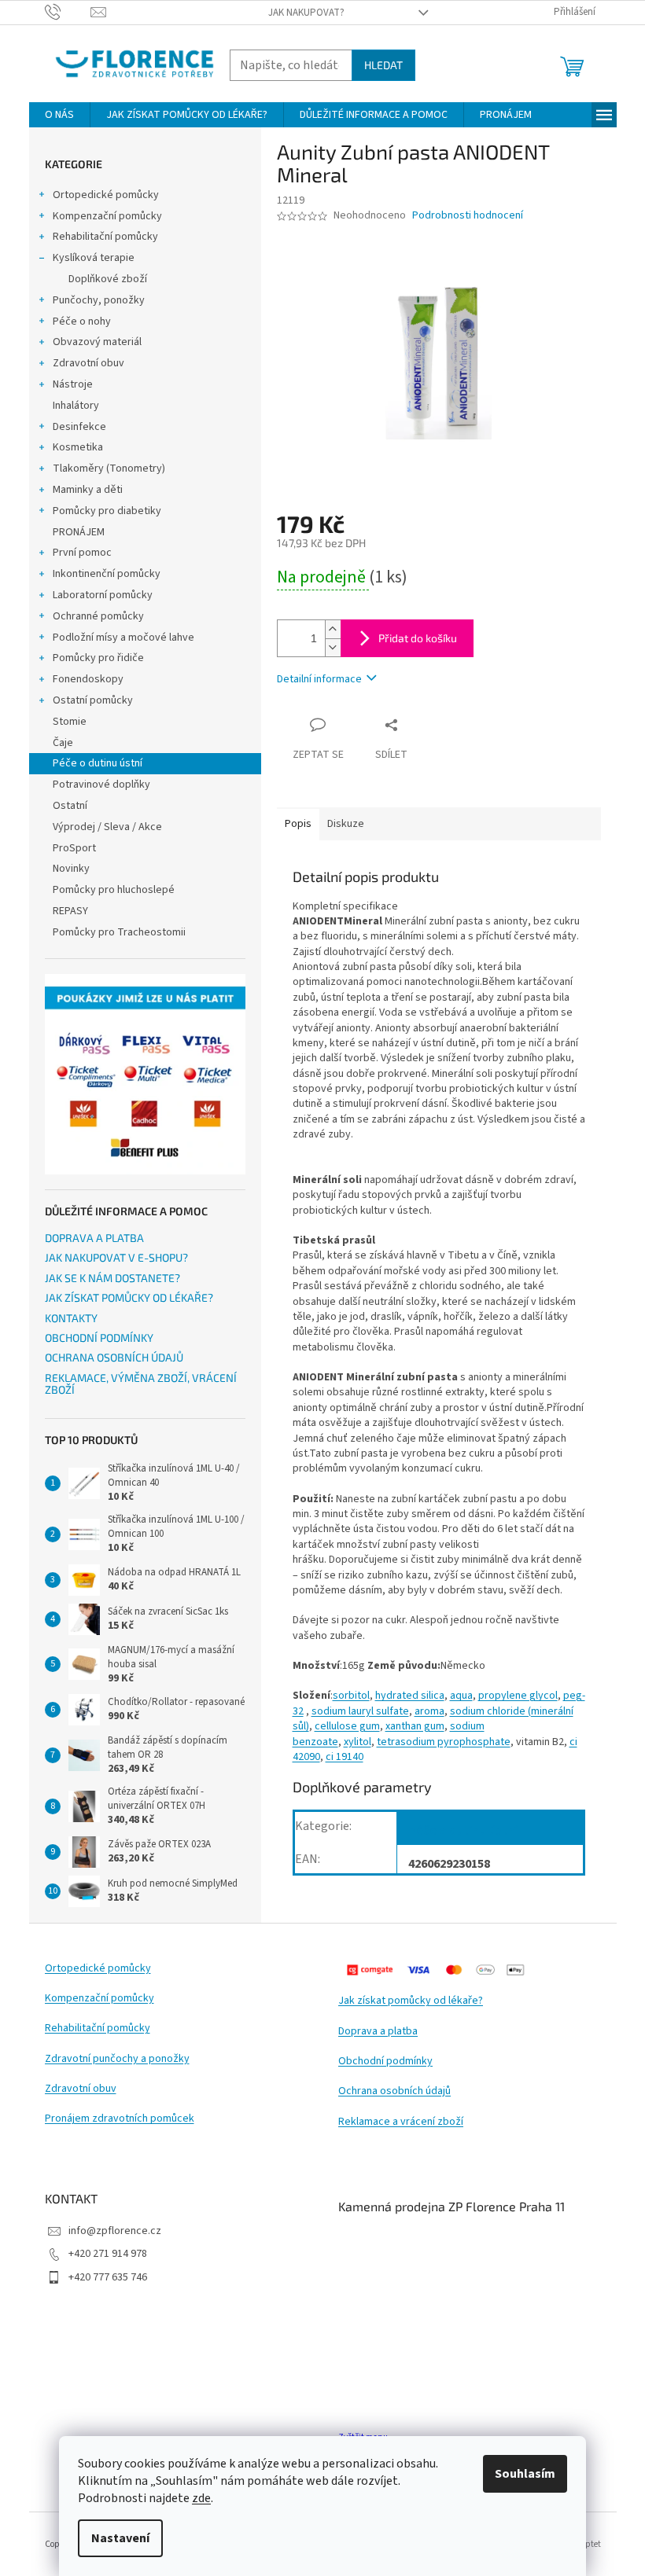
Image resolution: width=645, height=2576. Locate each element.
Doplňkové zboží (108, 279)
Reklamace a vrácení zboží (401, 2122)
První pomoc (82, 553)
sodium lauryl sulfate (360, 1711)
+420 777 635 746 (108, 2277)
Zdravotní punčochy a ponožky (117, 2059)
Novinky (71, 869)
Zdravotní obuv (88, 363)
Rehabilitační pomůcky (105, 237)
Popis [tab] (298, 824)
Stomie (70, 722)
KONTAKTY (71, 1318)
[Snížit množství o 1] (333, 647)
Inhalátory (76, 406)
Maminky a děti (88, 490)
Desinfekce (79, 427)
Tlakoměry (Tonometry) (109, 469)
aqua (461, 1696)
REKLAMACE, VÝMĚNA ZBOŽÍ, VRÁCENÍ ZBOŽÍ (141, 1384)
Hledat (383, 65)
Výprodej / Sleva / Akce (107, 827)
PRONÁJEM (79, 532)
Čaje (63, 743)
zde (201, 2498)
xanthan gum (415, 1726)
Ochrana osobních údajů (394, 2091)
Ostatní (70, 806)
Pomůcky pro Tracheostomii (119, 932)
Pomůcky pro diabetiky (107, 511)
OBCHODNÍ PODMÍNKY (99, 1338)
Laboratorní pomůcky (103, 595)
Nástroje (73, 384)
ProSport (74, 848)
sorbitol (351, 1696)
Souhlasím (525, 2474)
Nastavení (120, 2538)
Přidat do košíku (418, 638)
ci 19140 (345, 1757)
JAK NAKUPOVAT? (306, 13)
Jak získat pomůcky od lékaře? (411, 2001)
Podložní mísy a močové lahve (123, 638)
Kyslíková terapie (94, 258)
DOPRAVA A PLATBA (94, 1238)
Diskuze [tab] (346, 824)
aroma (429, 1711)
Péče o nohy (82, 322)
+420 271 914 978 (108, 2254)
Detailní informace (319, 679)
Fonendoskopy (88, 679)
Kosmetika (78, 447)
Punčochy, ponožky (99, 300)
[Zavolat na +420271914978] (68, 12)
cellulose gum (347, 1726)
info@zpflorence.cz (115, 2231)
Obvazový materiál (97, 342)
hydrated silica (410, 1696)
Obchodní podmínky (385, 2062)
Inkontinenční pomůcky (107, 574)
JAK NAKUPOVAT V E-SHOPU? (116, 1257)
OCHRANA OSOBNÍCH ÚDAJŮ (114, 1357)
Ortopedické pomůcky (106, 195)
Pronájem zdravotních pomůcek (120, 2119)
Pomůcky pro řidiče (98, 658)
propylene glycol (518, 1696)
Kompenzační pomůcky (107, 216)
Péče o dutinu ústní (98, 763)
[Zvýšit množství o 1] (333, 629)
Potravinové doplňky (101, 785)
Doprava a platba (378, 2032)
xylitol (358, 1742)
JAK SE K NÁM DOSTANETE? (112, 1278)
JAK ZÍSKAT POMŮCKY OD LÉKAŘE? (129, 1297)
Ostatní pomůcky (93, 700)
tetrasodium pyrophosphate (444, 1742)
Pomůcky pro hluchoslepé (114, 890)
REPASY (70, 911)
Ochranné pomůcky (98, 616)
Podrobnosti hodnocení (468, 216)
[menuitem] (59, 115)
